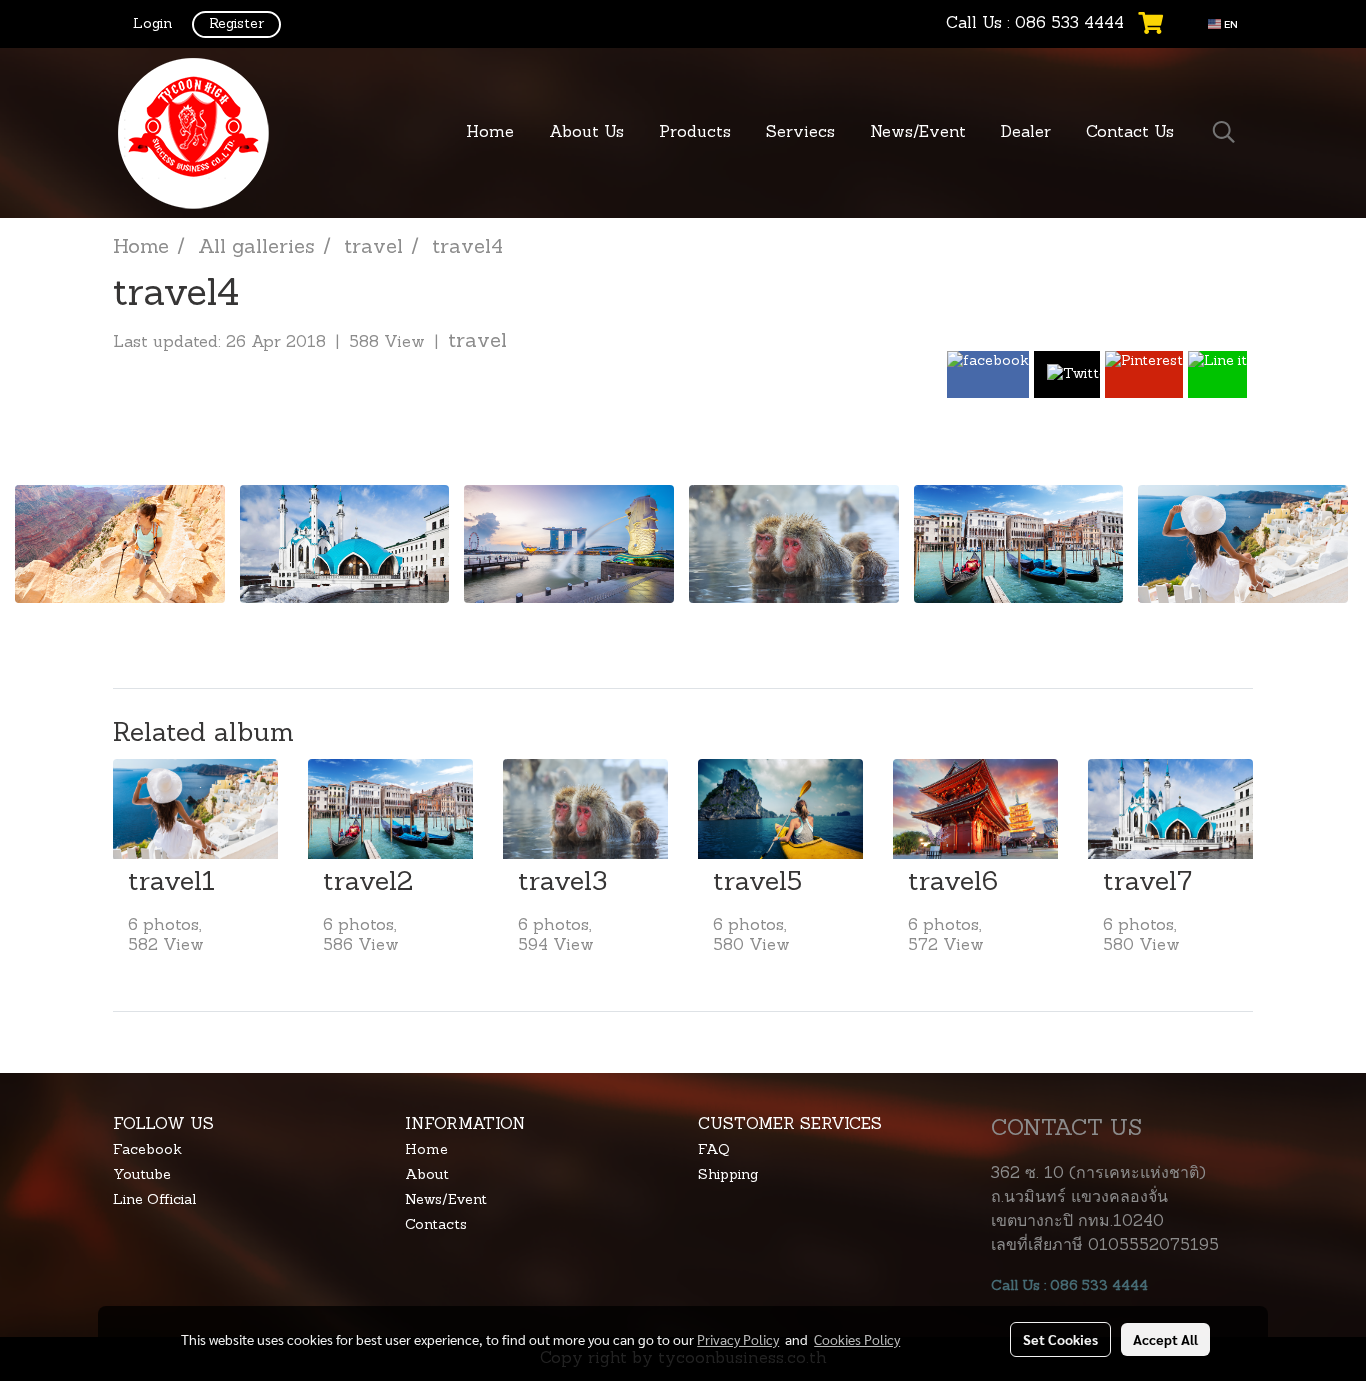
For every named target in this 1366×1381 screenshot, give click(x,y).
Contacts (436, 1225)
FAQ (713, 1150)
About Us (586, 133)
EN (1229, 24)
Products (695, 133)
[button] (1224, 133)
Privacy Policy (738, 1339)
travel (477, 342)
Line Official (154, 1200)
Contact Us (1130, 133)
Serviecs (800, 133)
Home (490, 133)
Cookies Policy (857, 1339)
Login (152, 24)
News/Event (918, 133)
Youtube (142, 1175)
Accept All (1165, 1339)
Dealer (1026, 133)
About (427, 1175)
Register (236, 24)
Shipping (728, 1175)
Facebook (147, 1150)
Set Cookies (1060, 1339)
